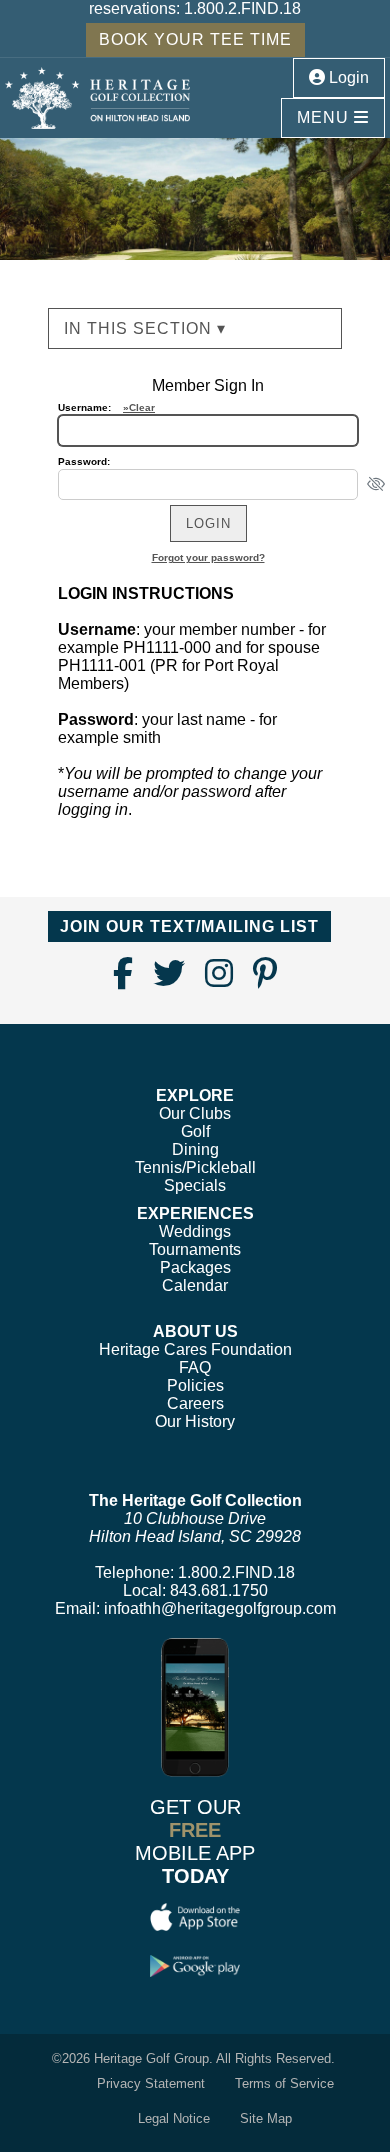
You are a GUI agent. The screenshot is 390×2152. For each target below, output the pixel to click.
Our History (195, 1421)
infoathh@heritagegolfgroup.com (220, 1608)
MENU (325, 117)
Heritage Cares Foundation (195, 1349)
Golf (195, 1131)
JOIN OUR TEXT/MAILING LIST (189, 926)
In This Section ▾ (145, 328)
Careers (195, 1403)
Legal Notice (174, 2118)
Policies (195, 1385)
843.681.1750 (219, 1590)
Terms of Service (284, 2083)
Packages (195, 1267)
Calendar (195, 1285)
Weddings (195, 1231)
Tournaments (195, 1249)
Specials (195, 1185)
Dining (195, 1149)
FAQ (195, 1367)
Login (347, 77)
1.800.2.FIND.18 (242, 8)
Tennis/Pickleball (195, 1167)
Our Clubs (195, 1113)
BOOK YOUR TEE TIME (195, 39)
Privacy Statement (151, 2083)
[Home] (97, 97)
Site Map (266, 2118)
